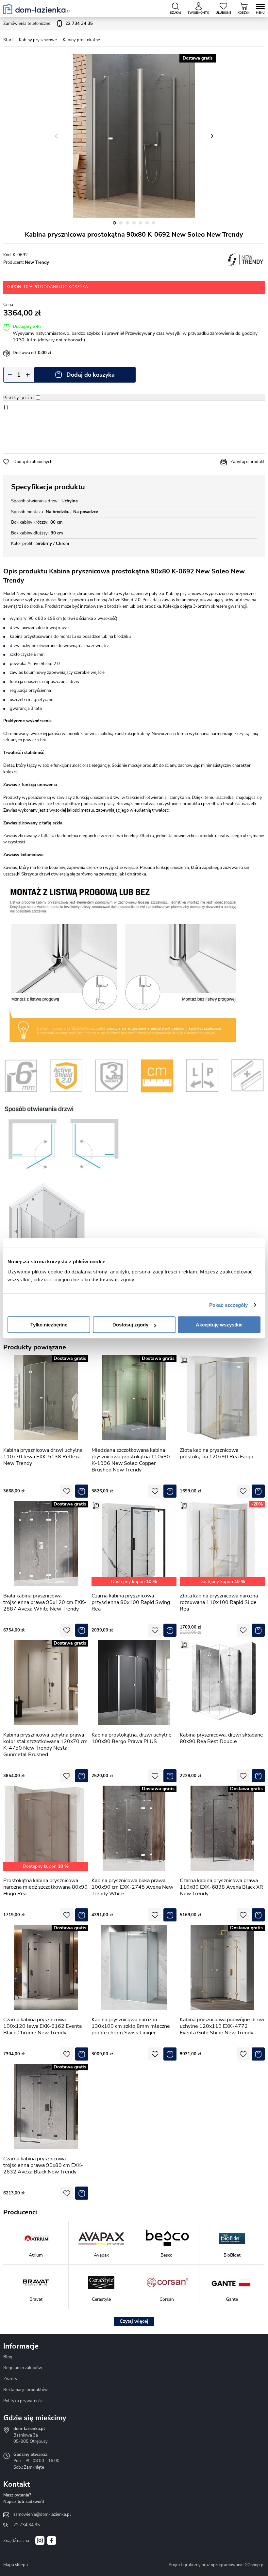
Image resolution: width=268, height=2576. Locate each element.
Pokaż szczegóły (229, 1305)
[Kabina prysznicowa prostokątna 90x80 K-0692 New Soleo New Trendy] (134, 136)
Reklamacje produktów (25, 2390)
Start (8, 40)
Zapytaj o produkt (248, 462)
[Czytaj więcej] (134, 2321)
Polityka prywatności (23, 2401)
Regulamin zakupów (23, 2368)
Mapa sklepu (16, 2565)
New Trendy (37, 262)
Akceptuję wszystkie (219, 1325)
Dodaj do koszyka (91, 375)
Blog (8, 2357)
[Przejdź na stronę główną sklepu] (37, 9)
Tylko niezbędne (49, 1325)
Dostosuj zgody (130, 1325)
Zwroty (10, 2379)
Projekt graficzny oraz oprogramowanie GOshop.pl (217, 2565)
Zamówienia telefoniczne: (48, 24)
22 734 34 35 (27, 2525)
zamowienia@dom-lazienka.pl (42, 2514)
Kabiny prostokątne (81, 40)
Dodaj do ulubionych (33, 462)
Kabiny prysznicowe (38, 40)
